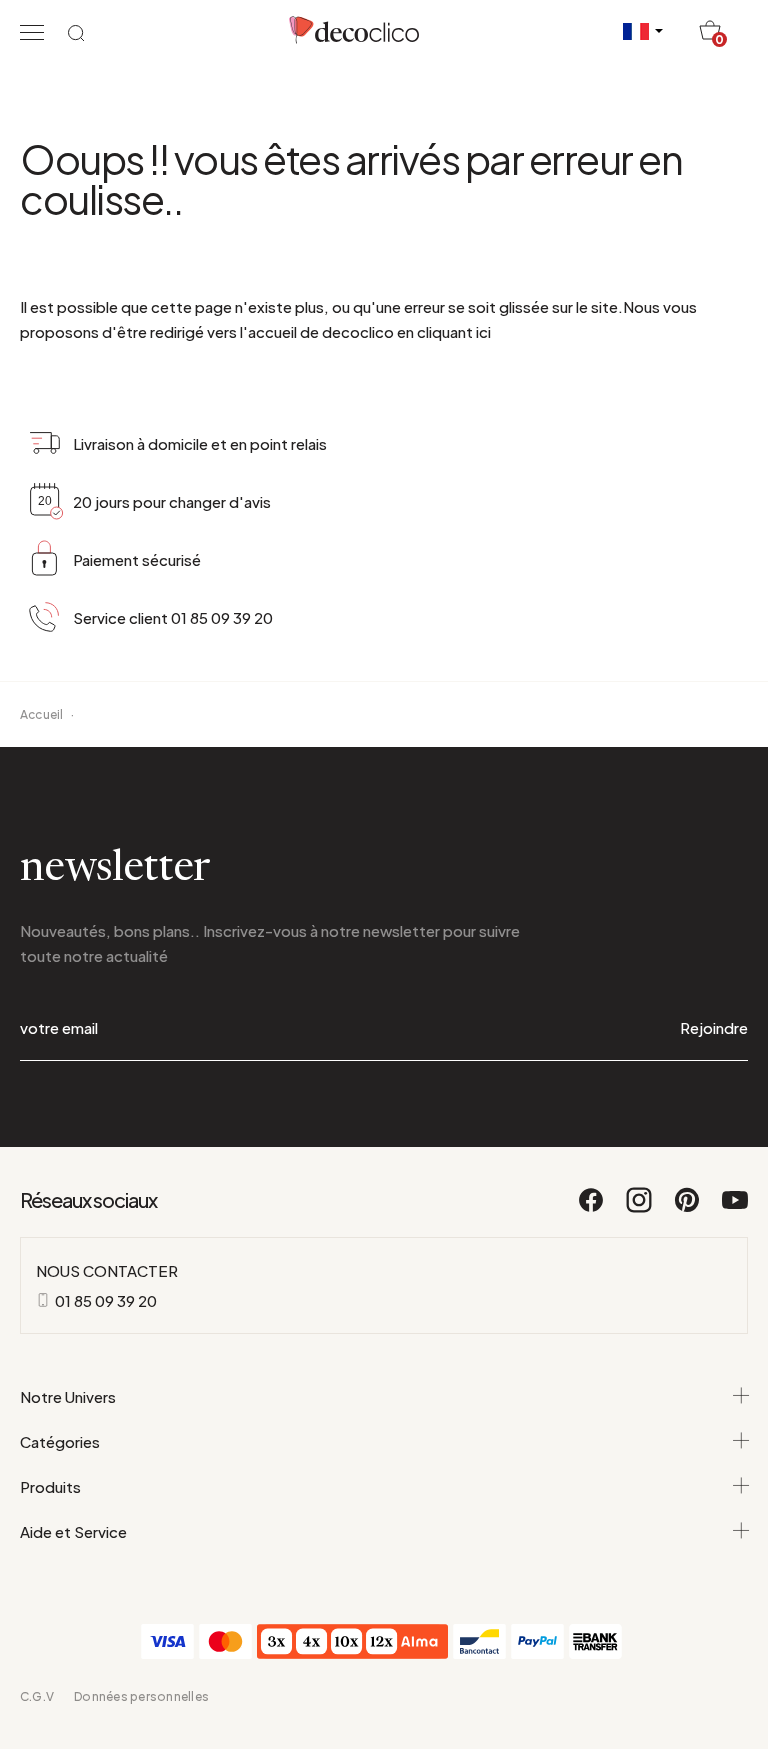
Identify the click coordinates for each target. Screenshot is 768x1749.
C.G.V (37, 1696)
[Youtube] (735, 1209)
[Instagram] (640, 1209)
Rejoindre (714, 1027)
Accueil (42, 714)
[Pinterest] (688, 1209)
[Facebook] (592, 1209)
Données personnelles (141, 1696)
